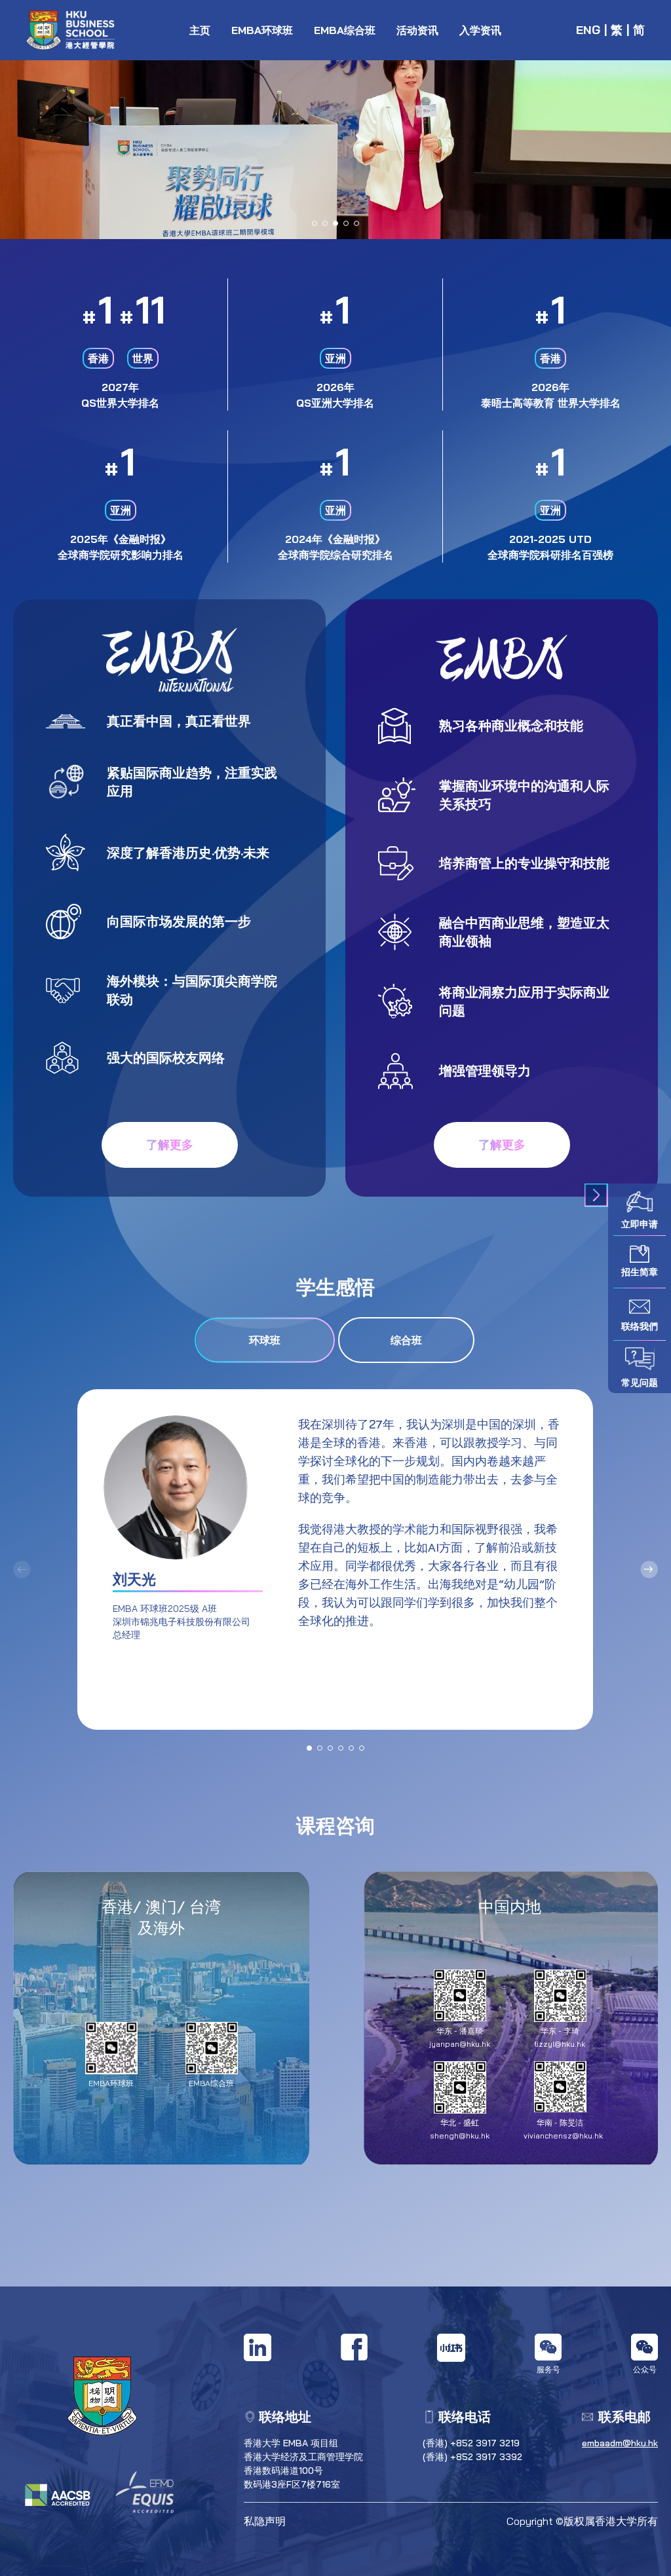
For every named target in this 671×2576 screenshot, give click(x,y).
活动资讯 (417, 30)
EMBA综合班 (345, 30)
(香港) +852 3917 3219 (471, 2443)
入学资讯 (480, 30)
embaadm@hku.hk (620, 2443)
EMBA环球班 (262, 30)
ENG (588, 30)
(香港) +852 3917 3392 (472, 2457)
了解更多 (170, 1145)
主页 (200, 30)
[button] (315, 223)
